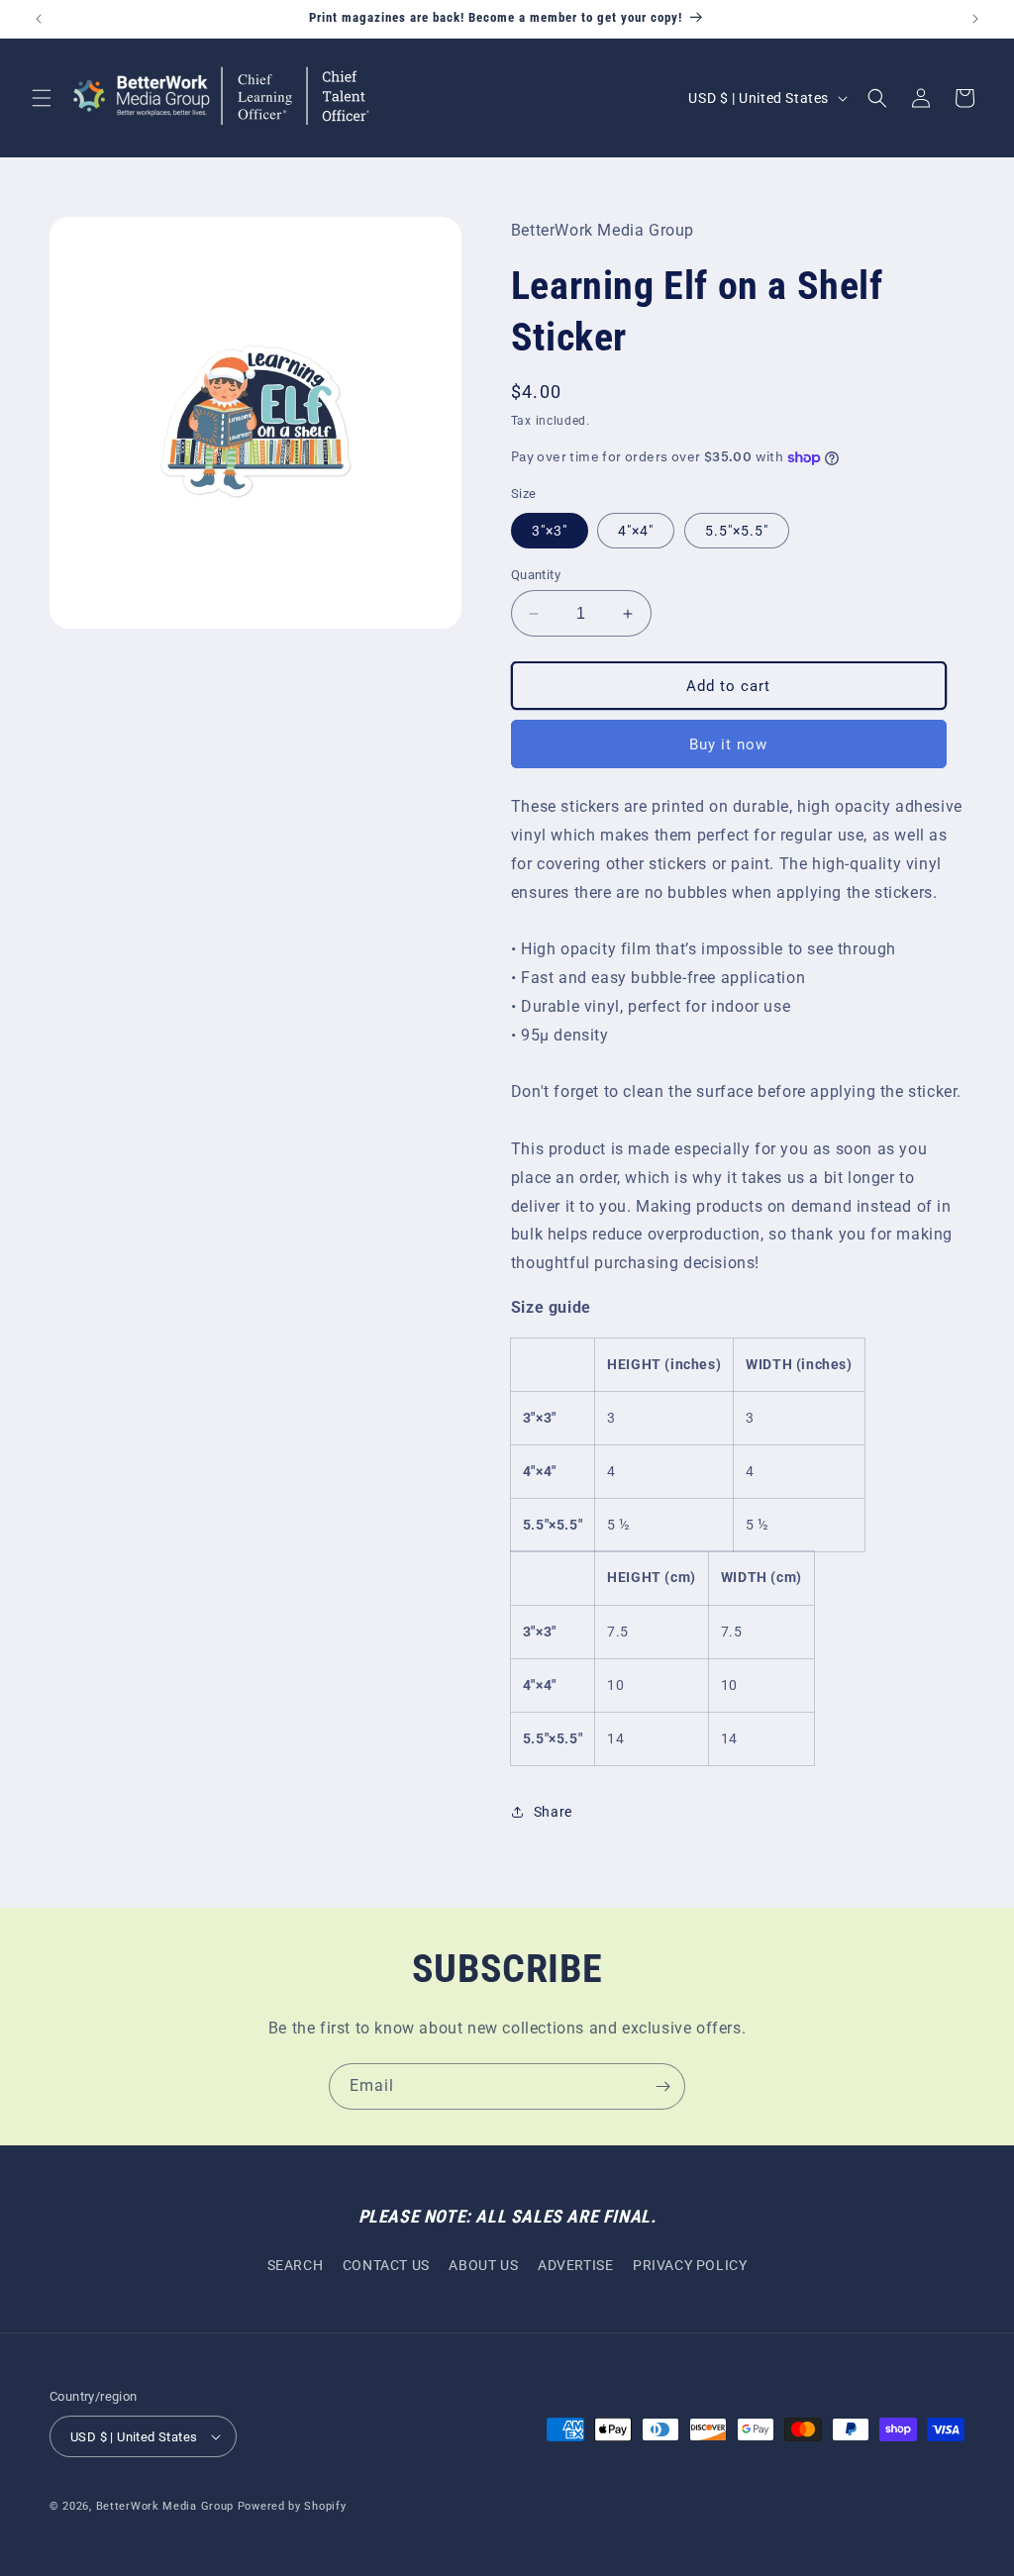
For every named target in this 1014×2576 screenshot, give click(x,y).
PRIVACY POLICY (690, 2265)
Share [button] (553, 1812)
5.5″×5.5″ (737, 531)
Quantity (536, 575)
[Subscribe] (662, 2086)
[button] (42, 98)
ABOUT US (483, 2265)
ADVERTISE (575, 2265)
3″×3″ (550, 531)
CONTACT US (386, 2265)
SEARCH (296, 2265)
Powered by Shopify (292, 2506)
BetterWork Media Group (165, 2506)
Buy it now (728, 744)
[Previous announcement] (39, 19)
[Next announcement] (975, 19)
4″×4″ (636, 531)
